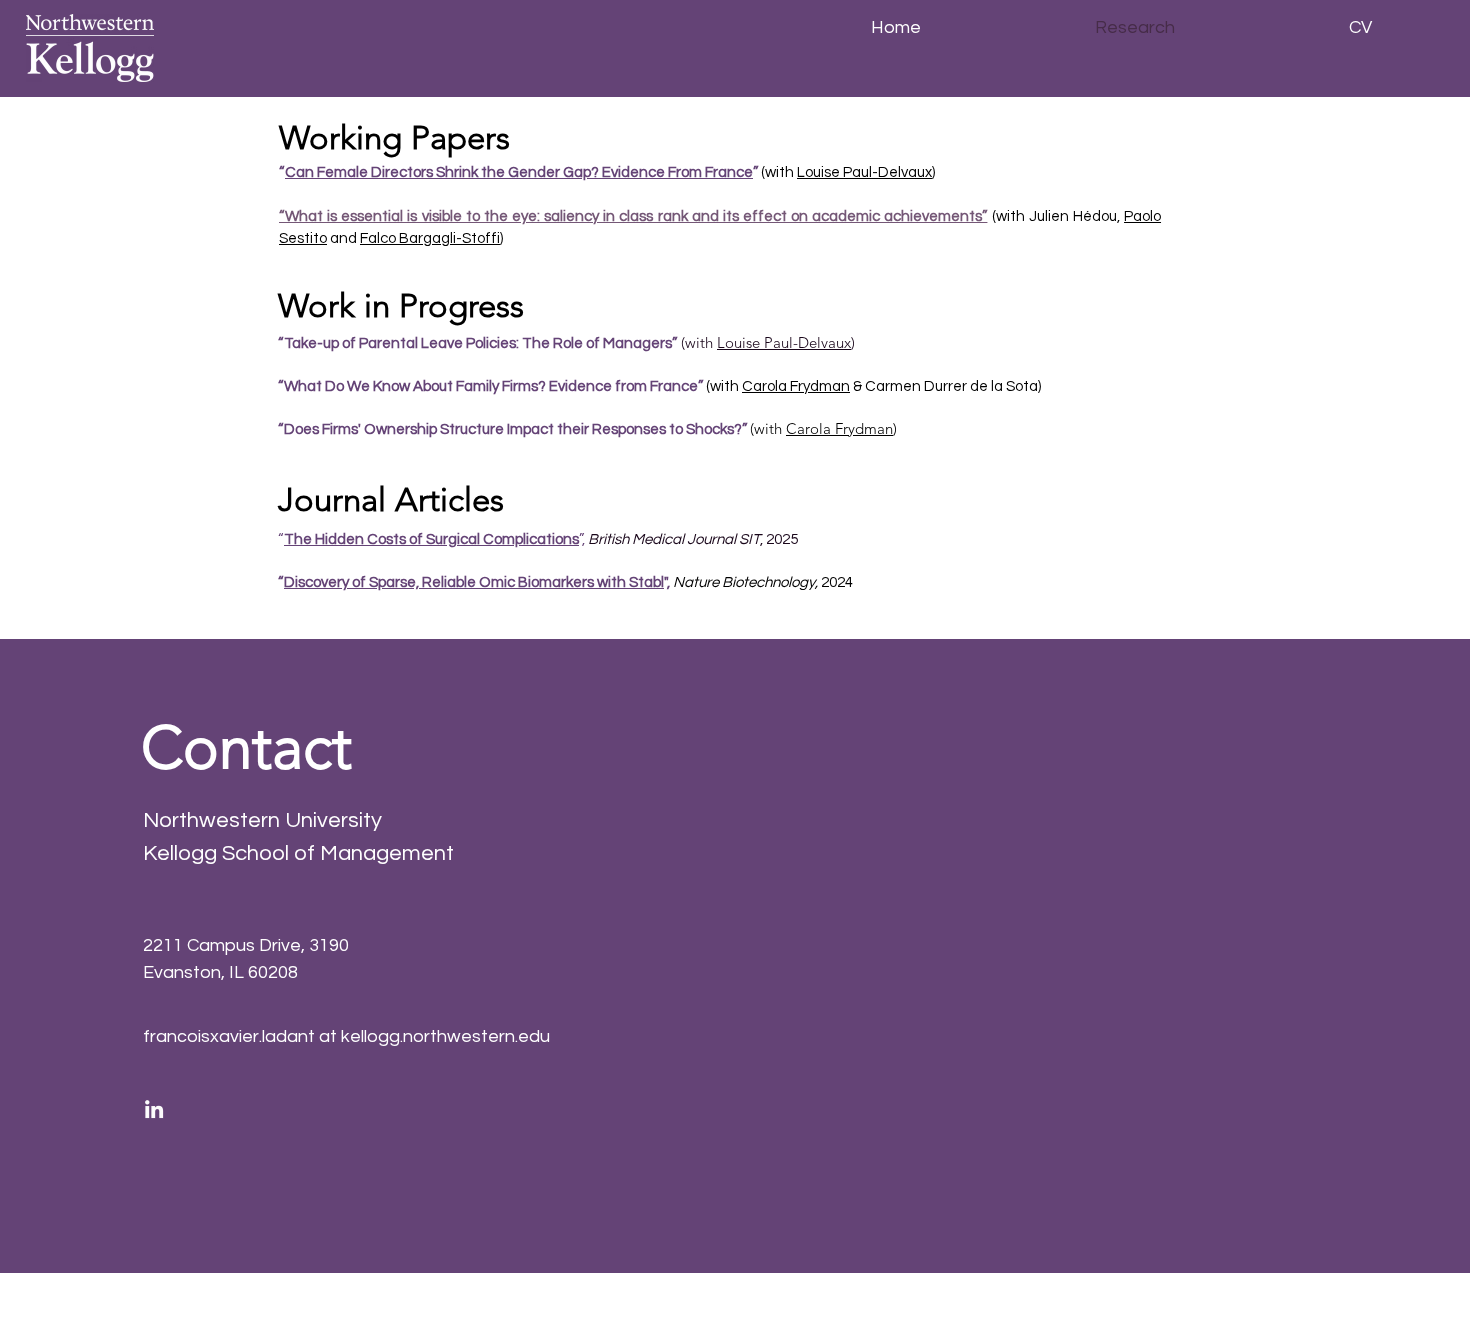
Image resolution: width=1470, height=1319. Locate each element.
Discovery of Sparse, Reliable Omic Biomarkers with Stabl (474, 582)
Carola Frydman (796, 386)
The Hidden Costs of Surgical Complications (431, 539)
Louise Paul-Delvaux (864, 172)
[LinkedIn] (154, 1109)
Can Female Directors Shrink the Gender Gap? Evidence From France (519, 172)
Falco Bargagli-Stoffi (430, 238)
